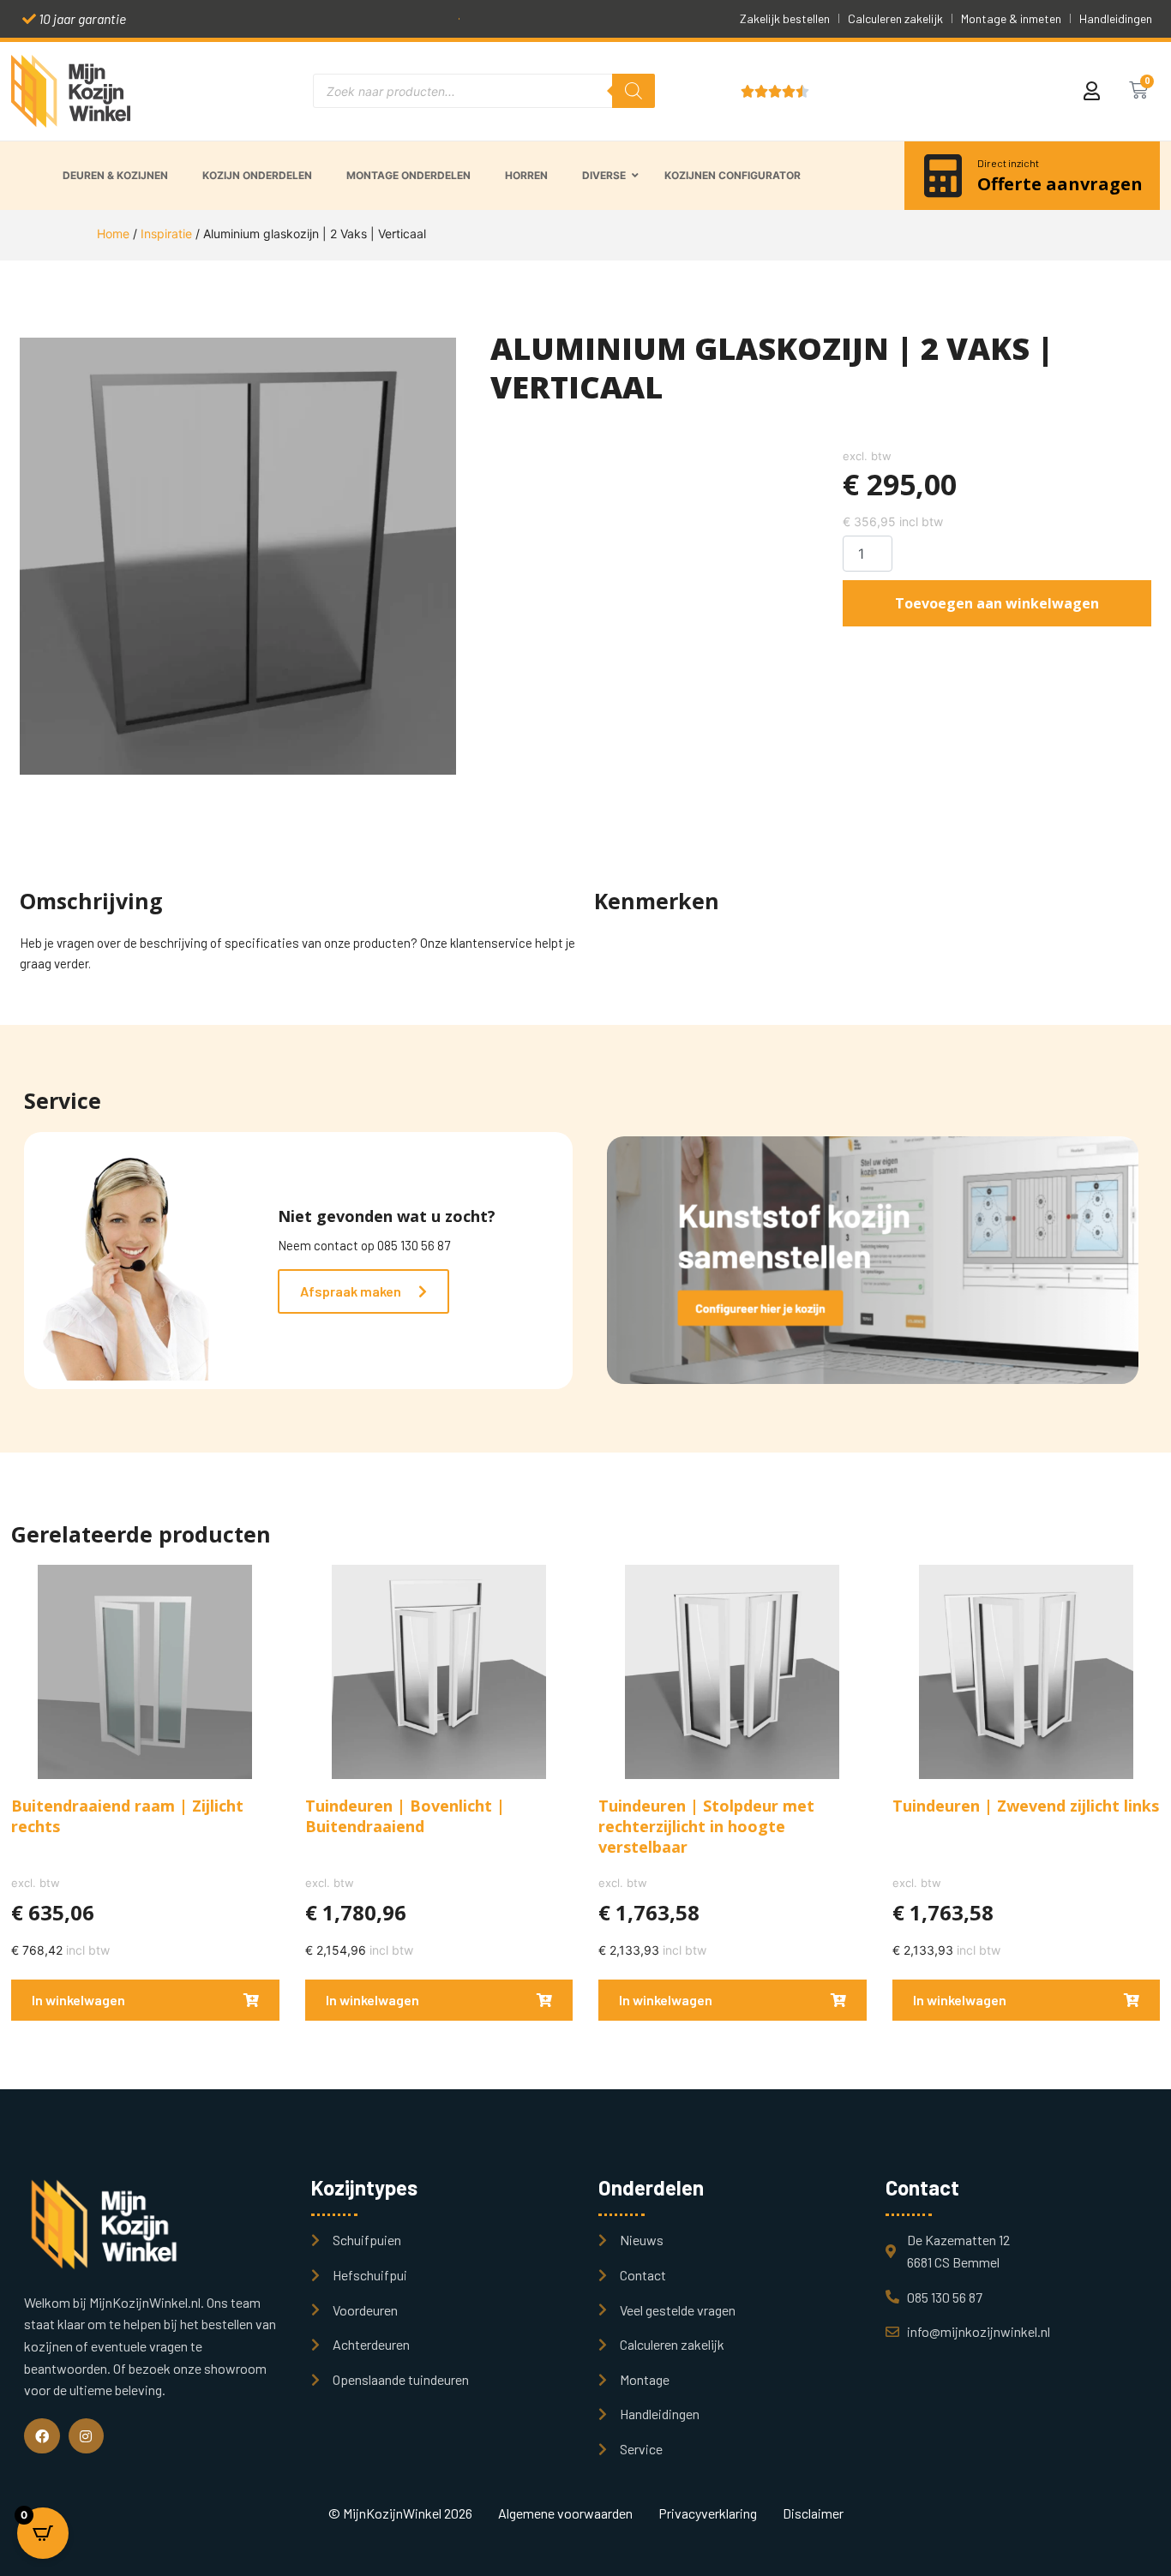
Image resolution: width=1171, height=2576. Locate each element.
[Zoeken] (634, 91)
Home (113, 234)
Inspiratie (166, 234)
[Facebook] (42, 2436)
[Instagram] (87, 2436)
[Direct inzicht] (943, 176)
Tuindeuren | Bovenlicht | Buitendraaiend (405, 1816)
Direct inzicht (1008, 163)
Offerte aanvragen (1060, 184)
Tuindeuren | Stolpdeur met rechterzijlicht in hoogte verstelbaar (706, 1826)
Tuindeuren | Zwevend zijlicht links (1026, 1806)
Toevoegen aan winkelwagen (997, 603)
